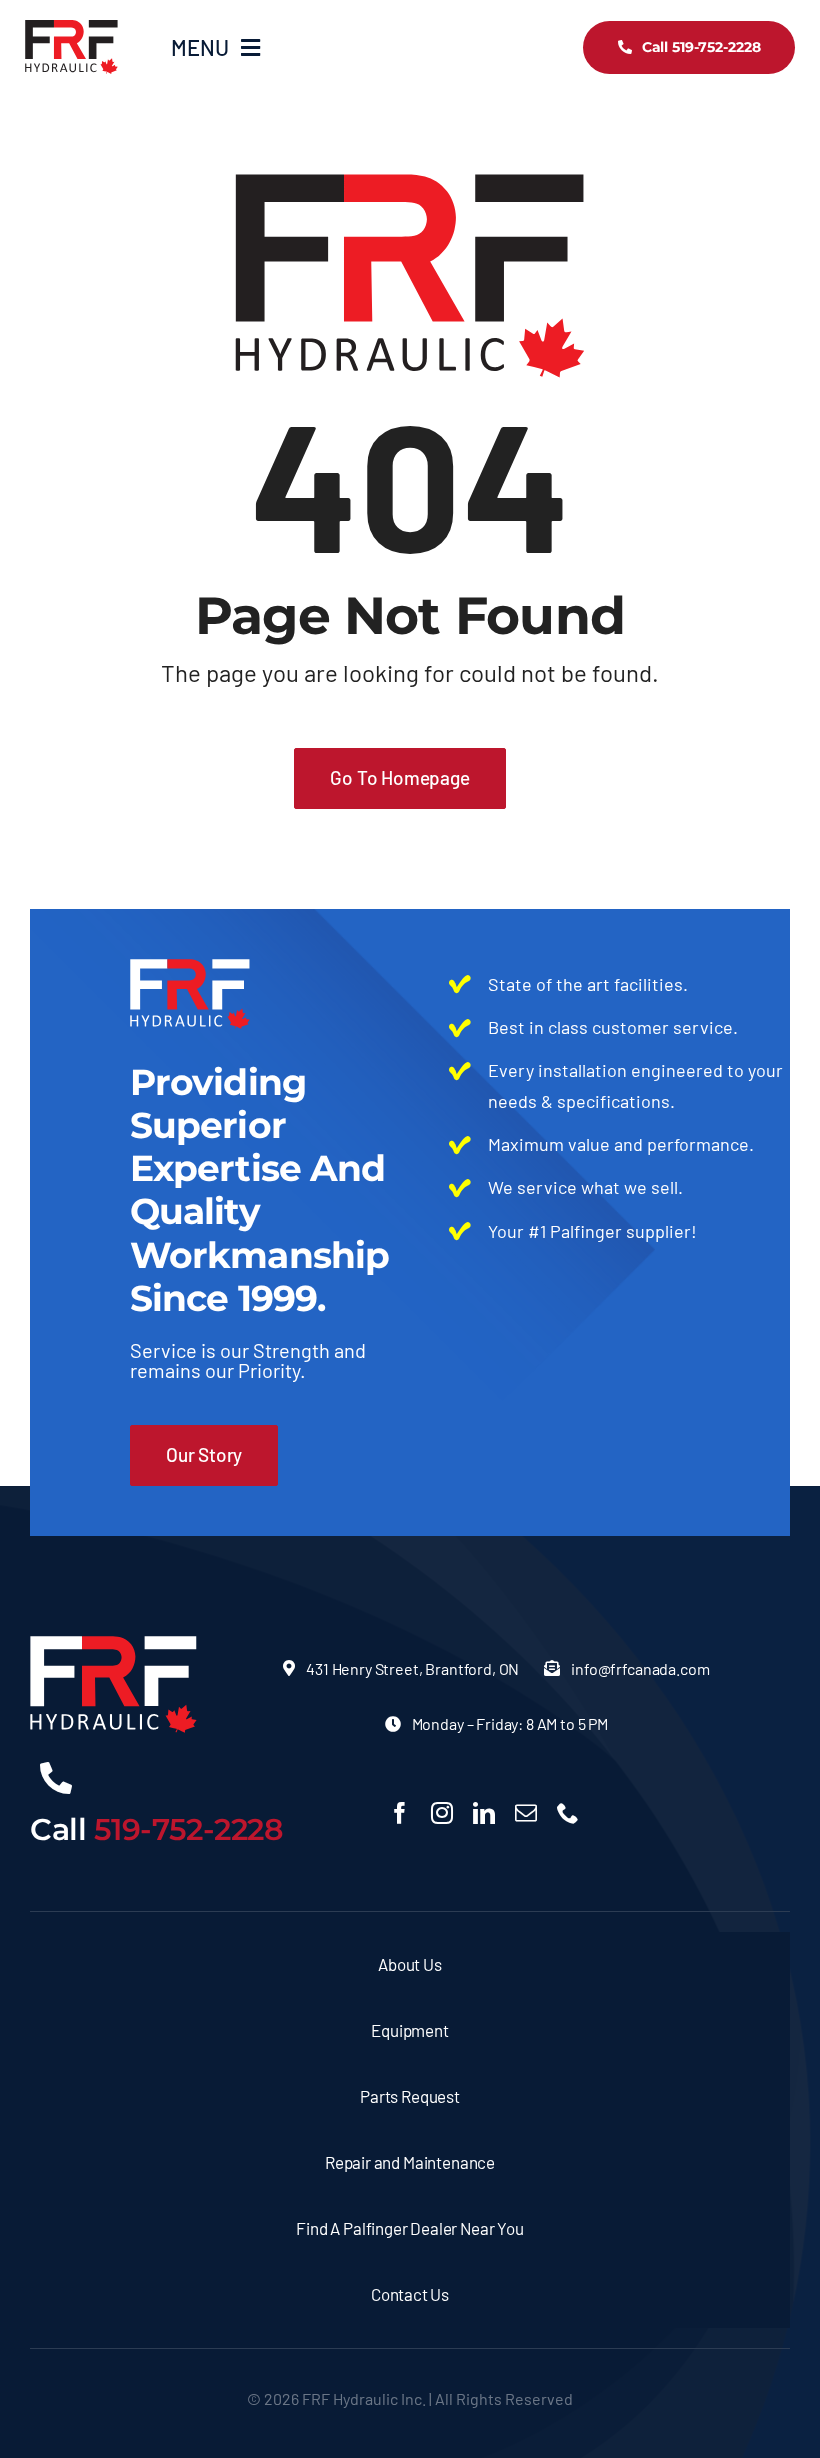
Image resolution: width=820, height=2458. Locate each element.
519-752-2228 (189, 1829)
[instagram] (442, 1813)
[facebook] (400, 1813)
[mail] (526, 1813)
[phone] (568, 1813)
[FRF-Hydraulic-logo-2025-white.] (113, 1645)
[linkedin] (484, 1813)
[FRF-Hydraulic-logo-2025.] (71, 29)
